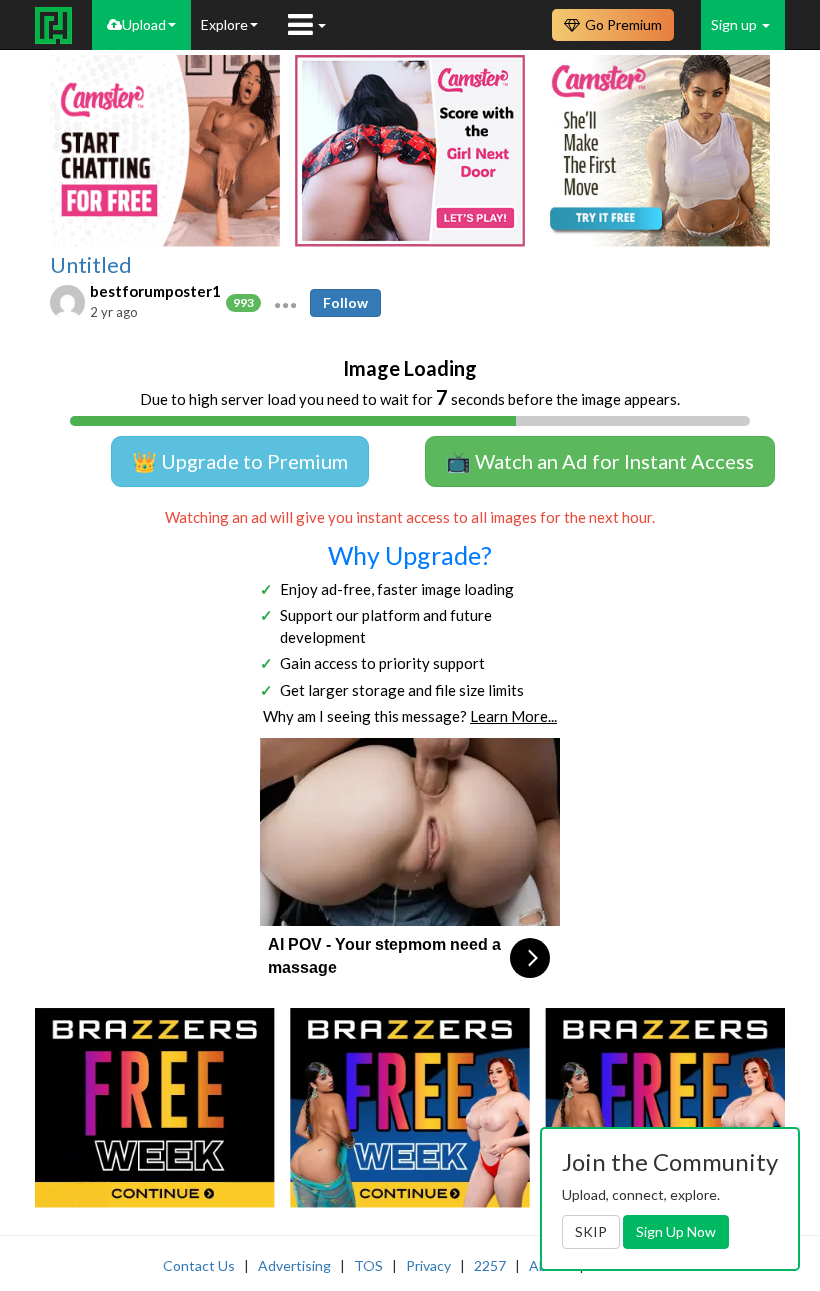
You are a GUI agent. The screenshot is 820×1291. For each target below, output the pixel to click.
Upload (144, 24)
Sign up (735, 24)
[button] (285, 303)
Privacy (428, 1265)
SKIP (591, 1231)
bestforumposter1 (155, 291)
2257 (490, 1265)
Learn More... (513, 716)
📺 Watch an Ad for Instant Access (600, 461)
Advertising (294, 1265)
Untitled (91, 265)
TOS (368, 1265)
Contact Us (199, 1265)
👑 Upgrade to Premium (240, 461)
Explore (224, 24)
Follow (345, 302)
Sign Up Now (676, 1231)
